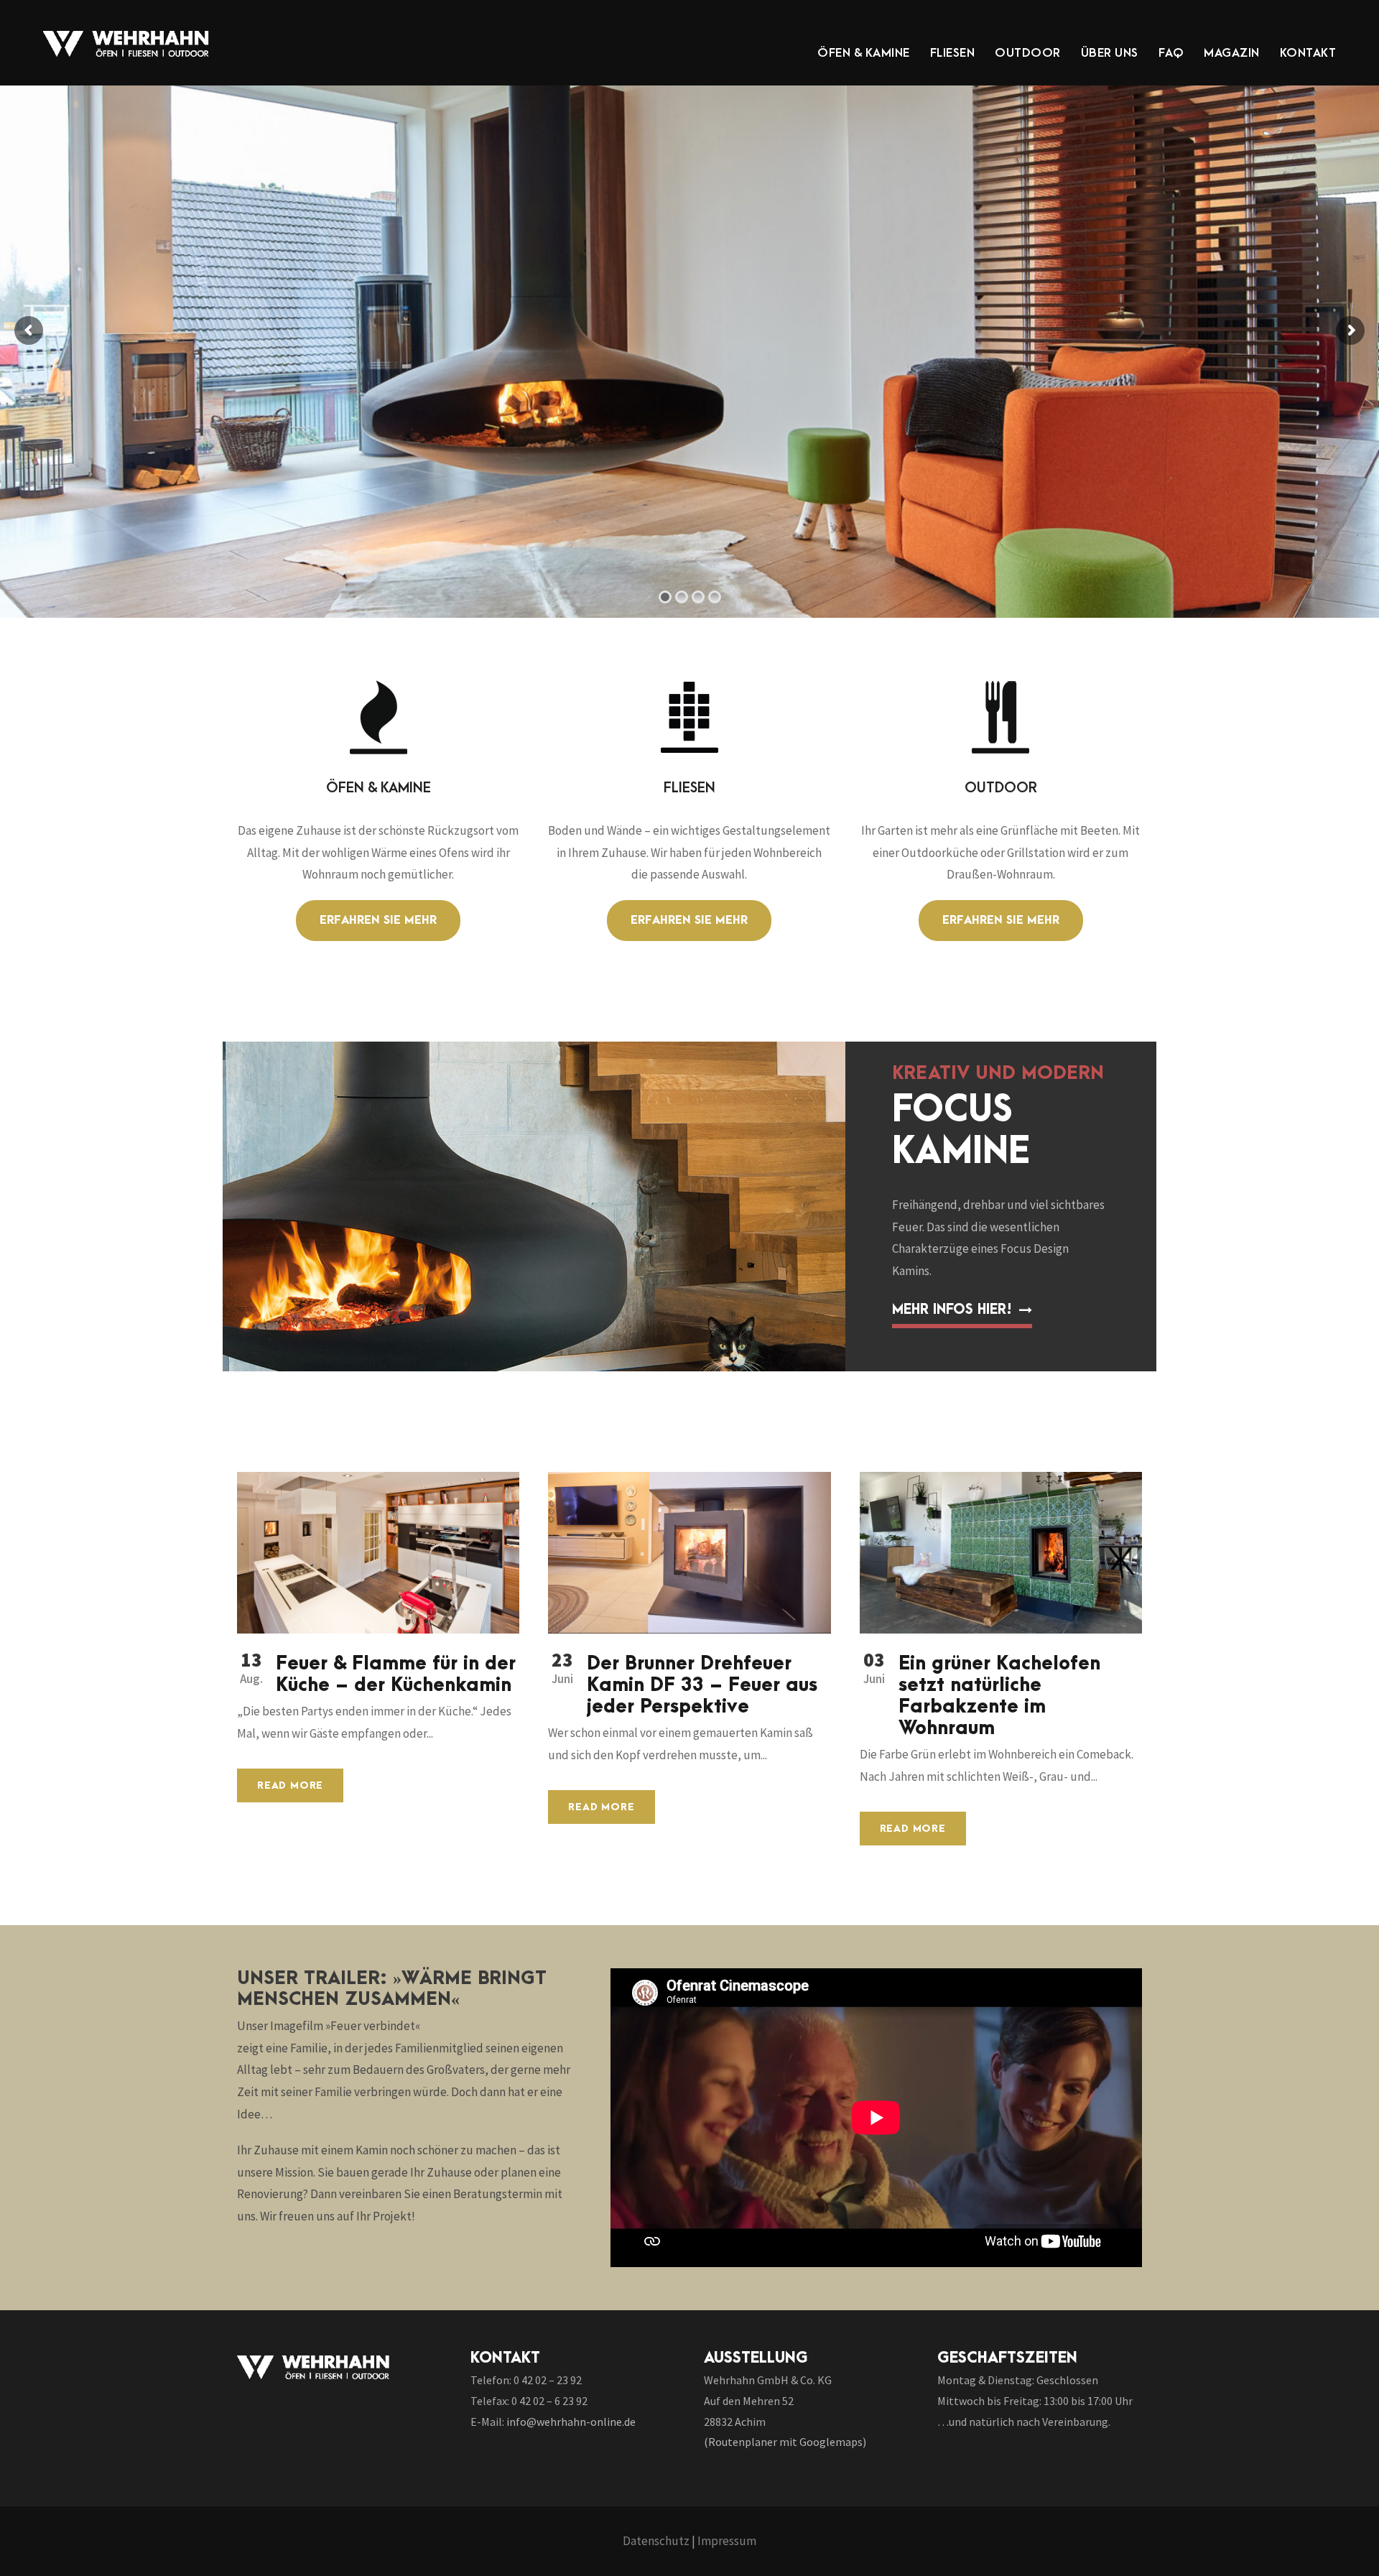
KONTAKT (1308, 53)
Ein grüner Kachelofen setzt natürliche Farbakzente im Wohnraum (999, 1696)
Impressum (727, 2541)
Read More (290, 1785)
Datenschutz (656, 2541)
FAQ (1171, 53)
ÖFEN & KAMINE (864, 53)
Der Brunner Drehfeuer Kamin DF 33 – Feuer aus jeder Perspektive (702, 1685)
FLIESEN (953, 53)
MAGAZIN (1232, 53)
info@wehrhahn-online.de (571, 2422)
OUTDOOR (1028, 53)
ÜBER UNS (1110, 53)
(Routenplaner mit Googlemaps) (785, 2442)
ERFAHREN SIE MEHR (721, 316)
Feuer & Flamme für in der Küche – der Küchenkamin (396, 1674)
